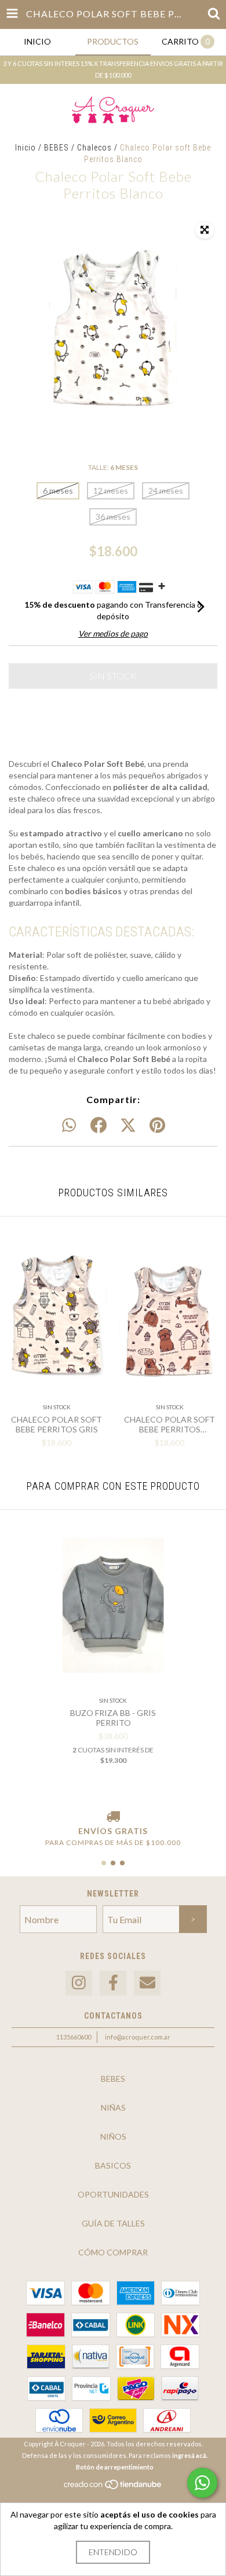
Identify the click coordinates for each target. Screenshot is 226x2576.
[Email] (147, 1983)
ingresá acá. (190, 2455)
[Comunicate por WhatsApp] (202, 2483)
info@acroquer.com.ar (138, 2037)
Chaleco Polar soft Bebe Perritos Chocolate (170, 1424)
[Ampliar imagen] (205, 230)
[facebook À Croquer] (113, 1983)
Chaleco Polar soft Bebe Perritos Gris (57, 1424)
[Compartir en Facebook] (99, 1126)
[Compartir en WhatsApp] (69, 1126)
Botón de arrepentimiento (115, 2467)
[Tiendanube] (113, 2488)
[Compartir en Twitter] (128, 1126)
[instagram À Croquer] (79, 1983)
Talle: (113, 467)
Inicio (25, 148)
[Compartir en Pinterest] (157, 1126)
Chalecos (94, 148)
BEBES (57, 148)
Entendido (113, 2552)
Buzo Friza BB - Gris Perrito (113, 1718)
